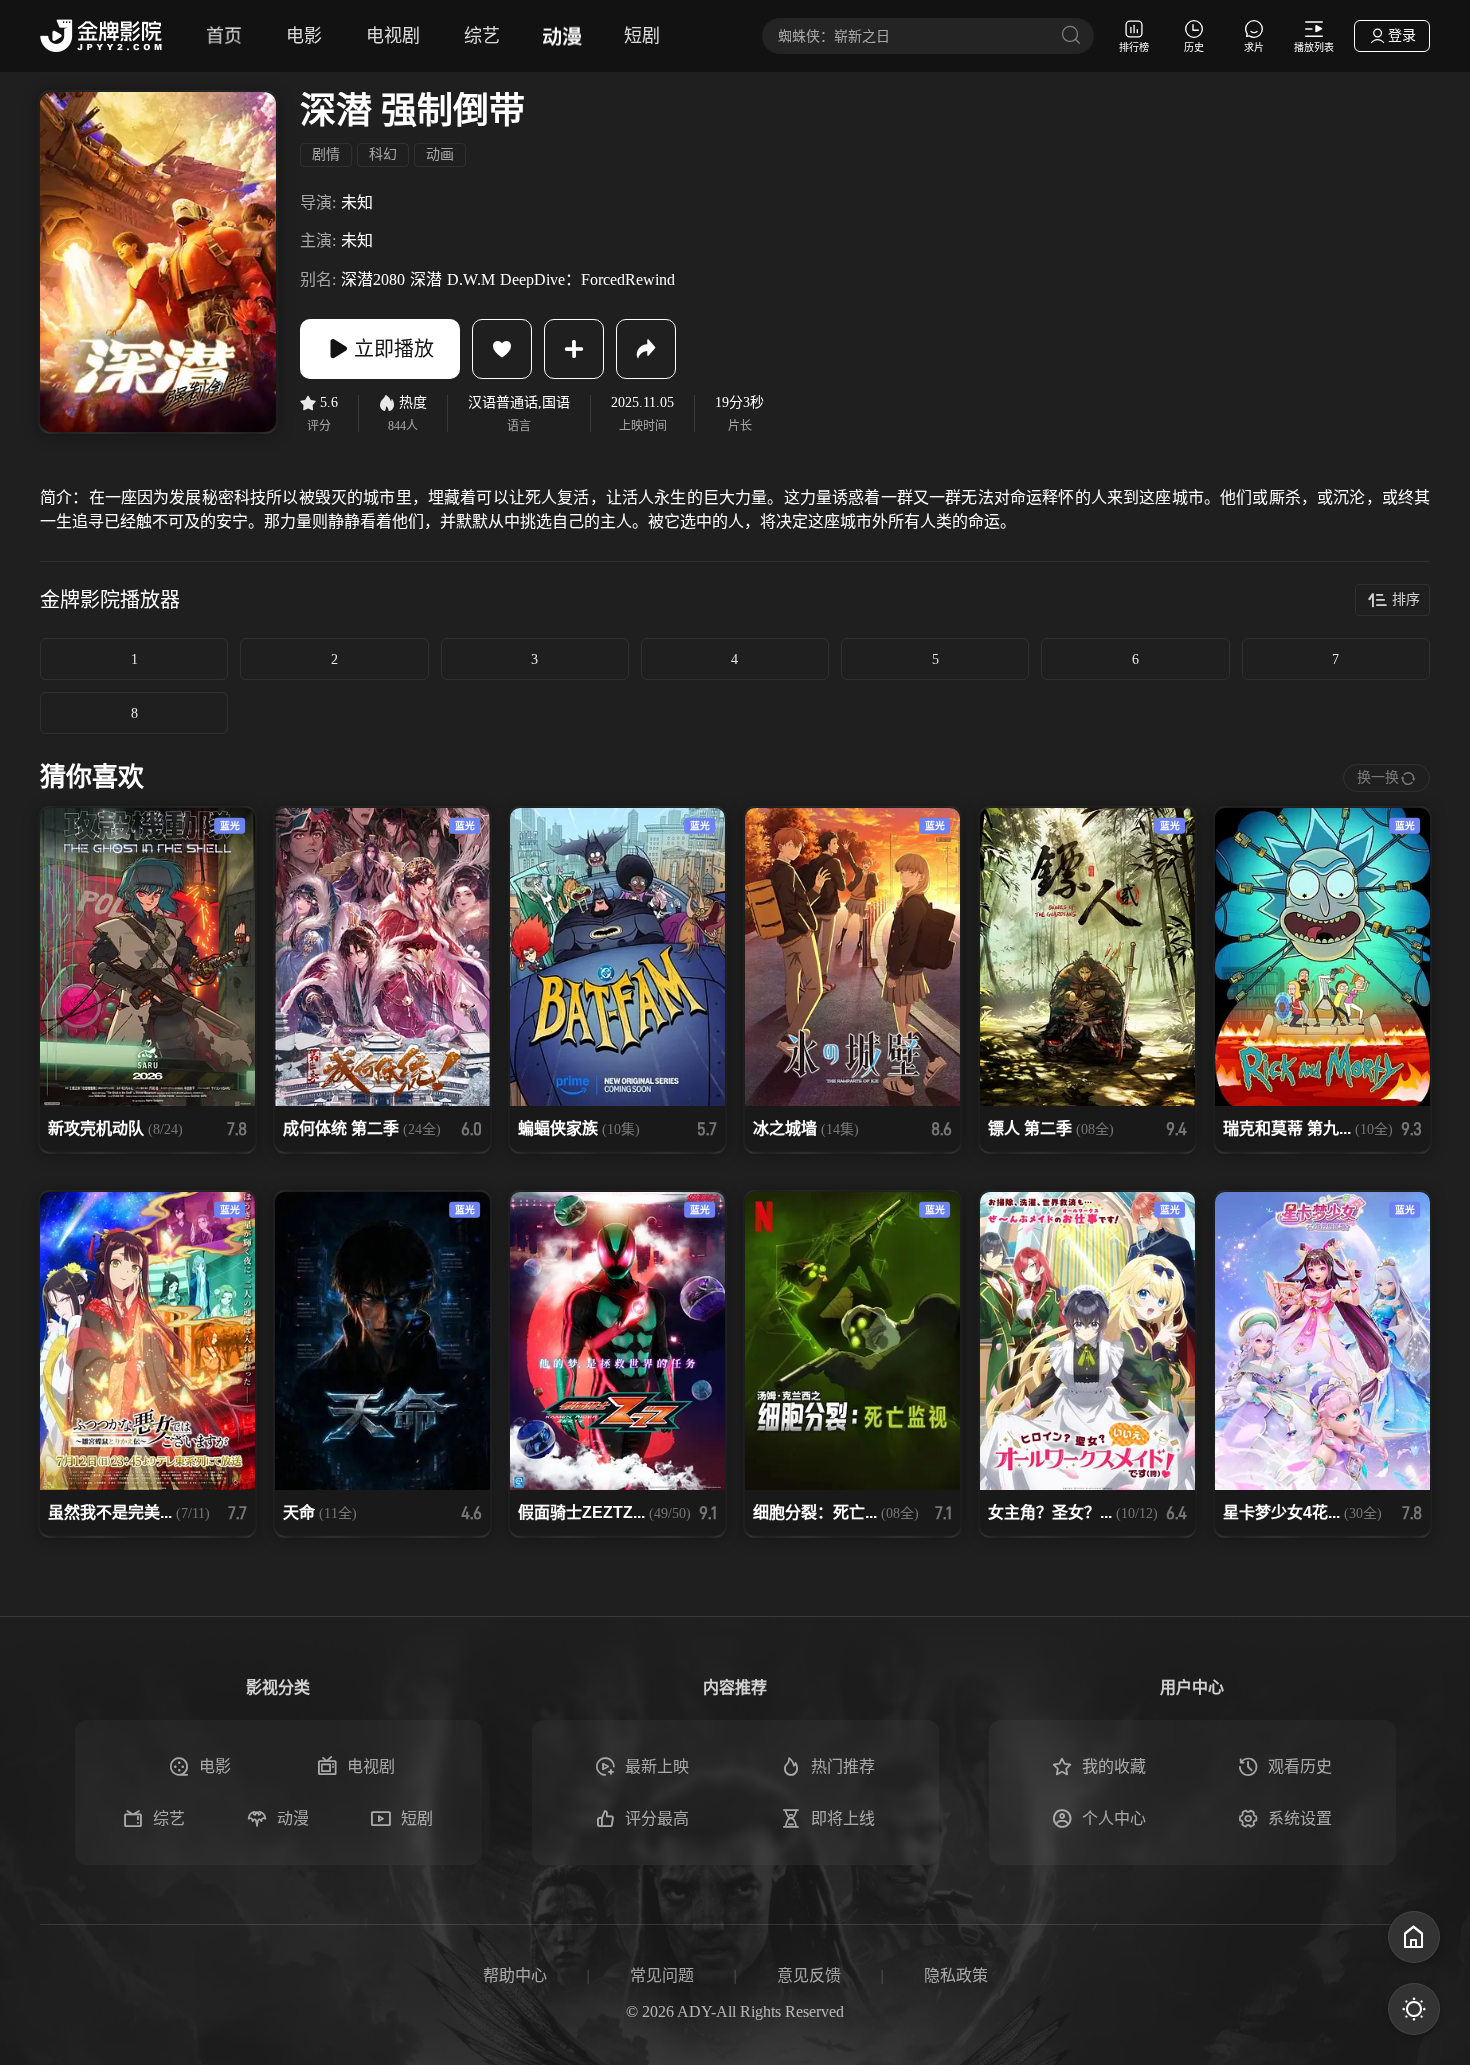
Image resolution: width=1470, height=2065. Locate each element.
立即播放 (394, 349)
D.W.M (471, 279)
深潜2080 (373, 279)
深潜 (426, 279)
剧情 (326, 154)
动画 (440, 154)
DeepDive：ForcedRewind (587, 279)
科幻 (383, 154)
